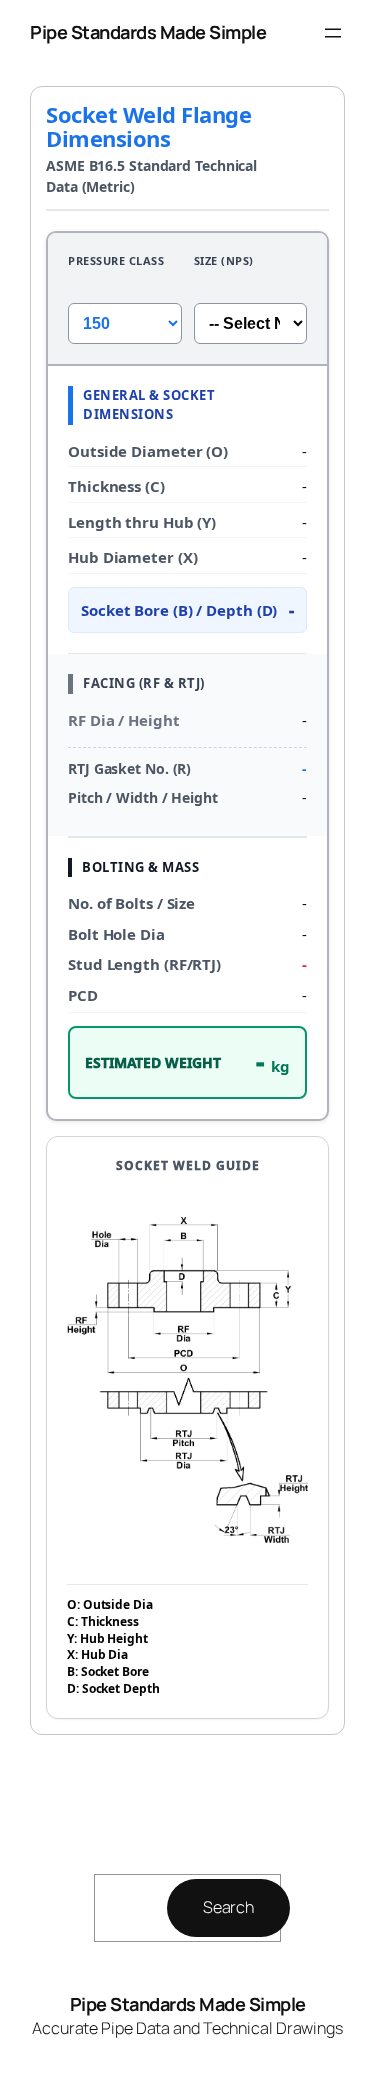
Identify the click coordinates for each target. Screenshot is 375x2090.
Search (228, 1907)
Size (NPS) (224, 260)
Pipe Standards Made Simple (148, 32)
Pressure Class (116, 260)
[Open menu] (333, 33)
